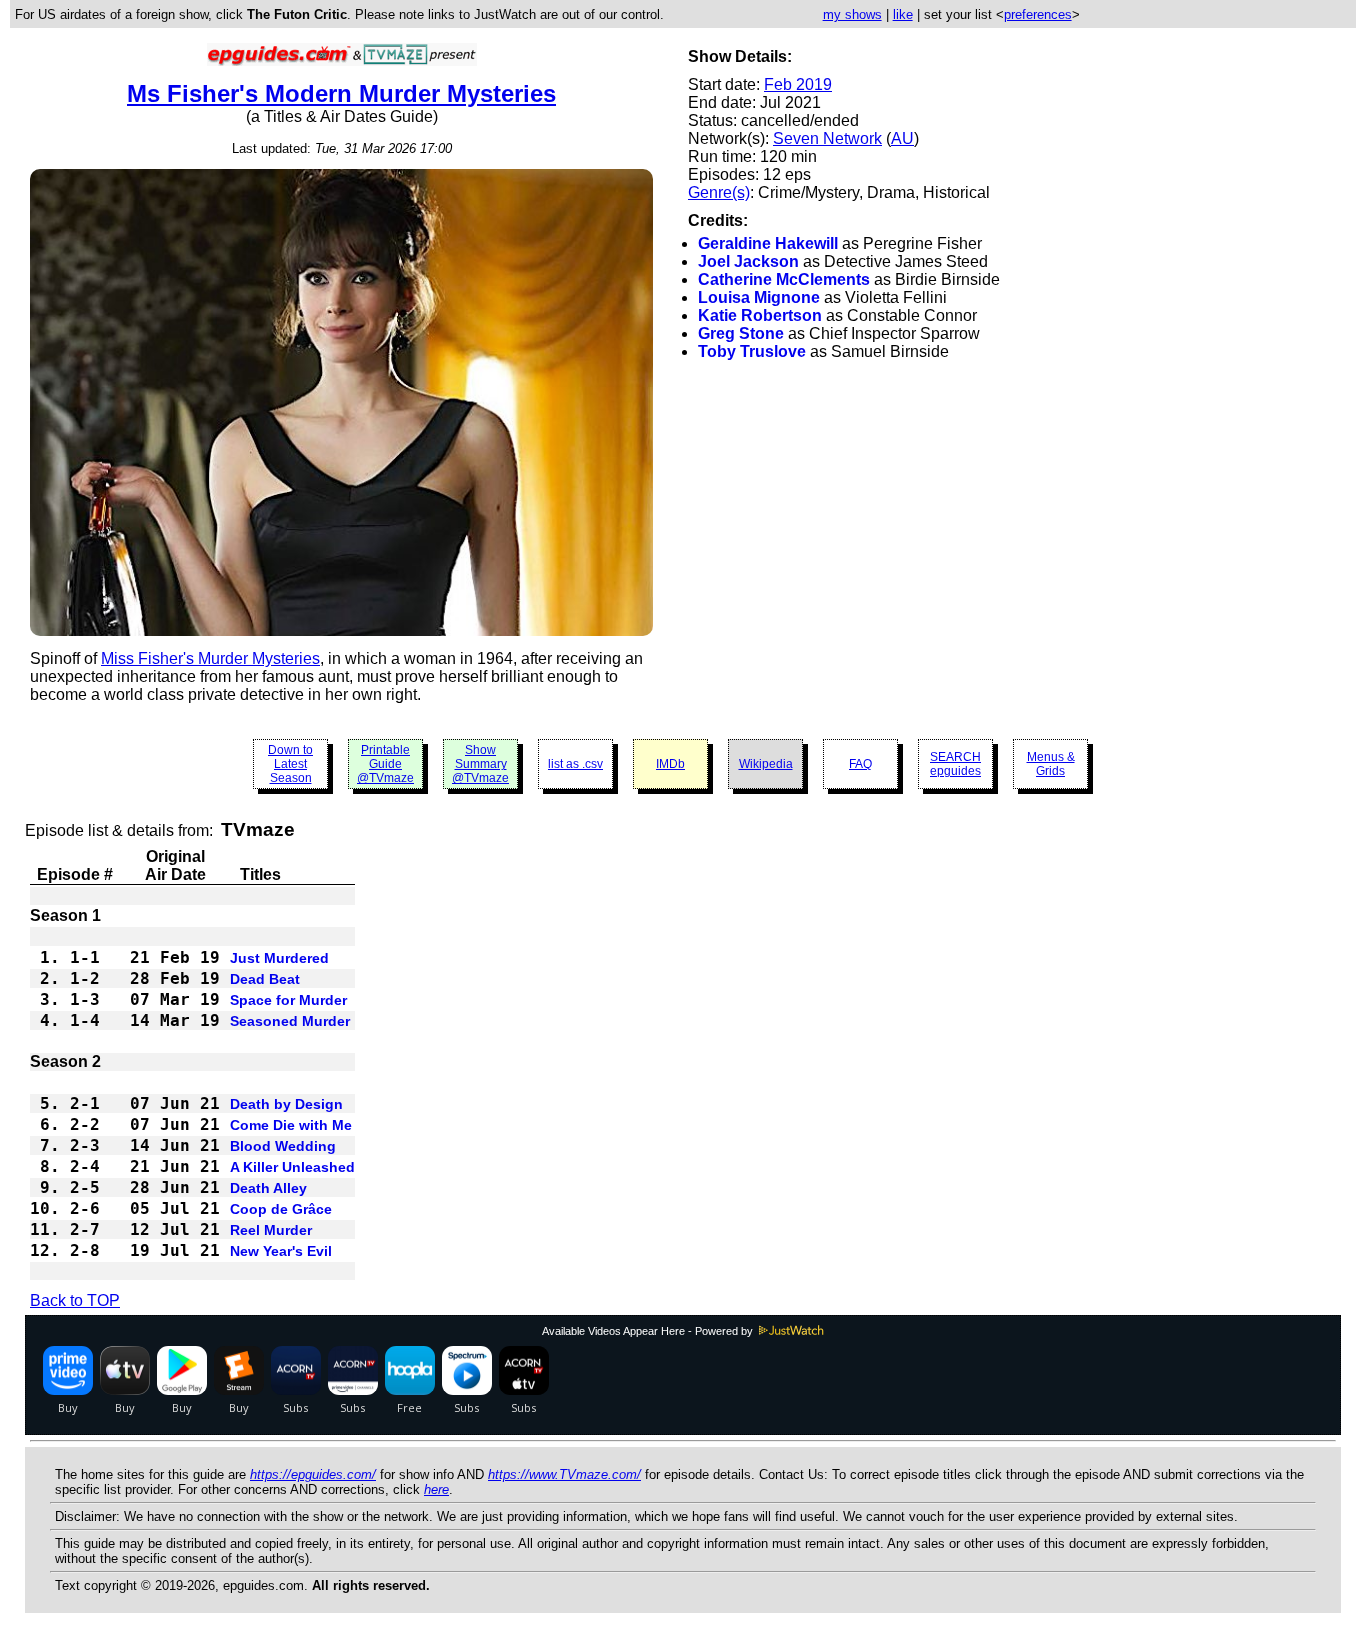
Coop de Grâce (281, 1209)
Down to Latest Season (290, 764)
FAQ (860, 764)
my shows (852, 14)
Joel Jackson (748, 261)
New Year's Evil (281, 1251)
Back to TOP (75, 1300)
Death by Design (286, 1104)
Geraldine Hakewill (768, 243)
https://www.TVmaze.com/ (564, 1474)
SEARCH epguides (955, 764)
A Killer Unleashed (292, 1167)
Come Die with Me (291, 1125)
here (436, 1489)
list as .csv (575, 764)
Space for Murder (288, 1000)
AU (902, 138)
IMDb (670, 764)
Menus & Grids (1051, 764)
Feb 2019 (798, 84)
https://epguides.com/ (313, 1474)
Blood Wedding (283, 1146)
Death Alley (268, 1188)
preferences (1038, 14)
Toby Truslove (752, 351)
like (903, 14)
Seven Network (827, 138)
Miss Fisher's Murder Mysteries (210, 658)
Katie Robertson (760, 315)
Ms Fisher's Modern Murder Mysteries (341, 93)
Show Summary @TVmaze (480, 764)
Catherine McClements (784, 279)
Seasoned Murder (290, 1021)
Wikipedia (766, 764)
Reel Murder (271, 1230)
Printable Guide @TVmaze (385, 764)
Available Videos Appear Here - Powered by (649, 1331)
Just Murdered (279, 958)
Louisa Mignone (759, 297)
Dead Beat (265, 979)
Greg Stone (741, 333)
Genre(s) (719, 192)
